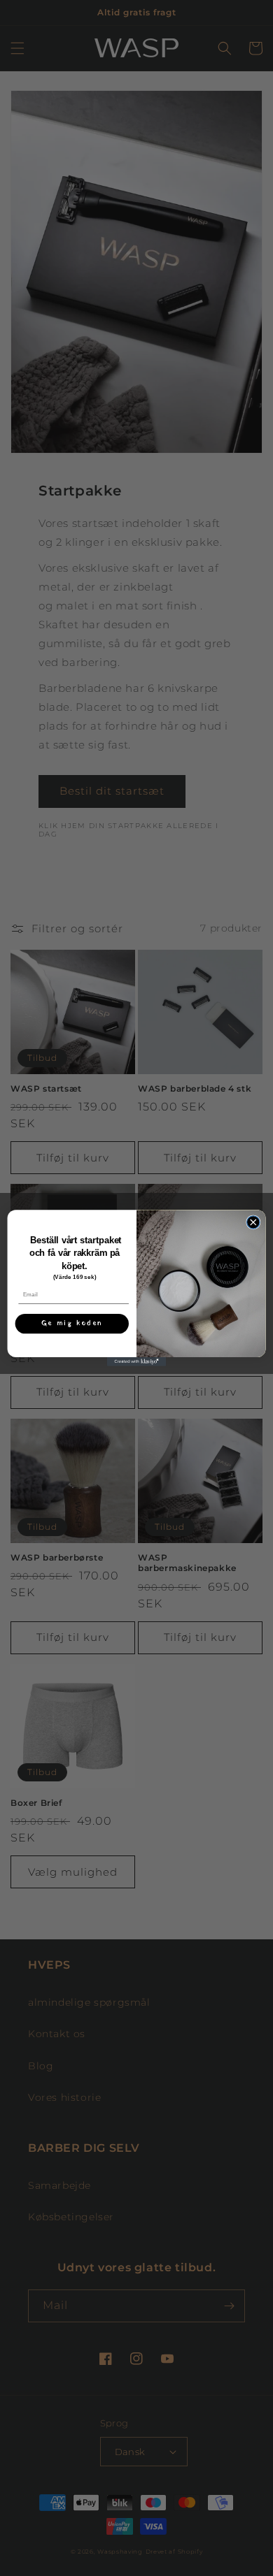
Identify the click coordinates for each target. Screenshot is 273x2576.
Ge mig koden (72, 1324)
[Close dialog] (253, 1222)
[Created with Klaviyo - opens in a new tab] (136, 1362)
